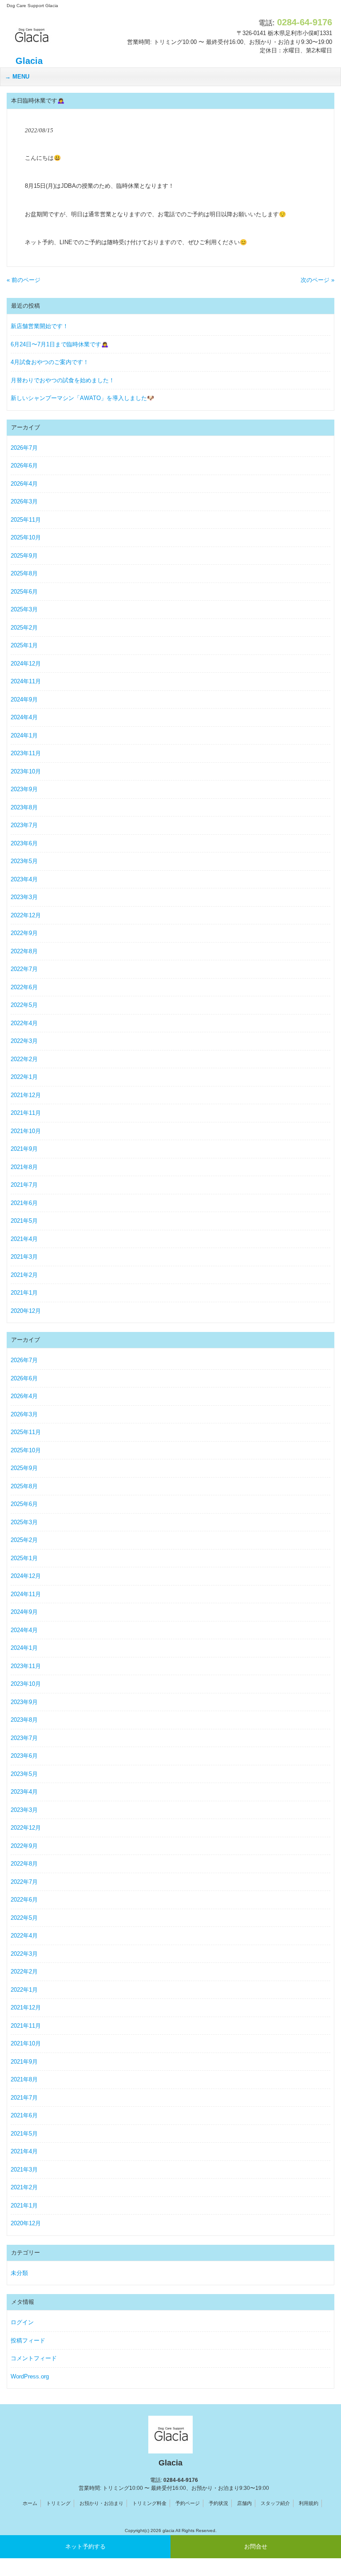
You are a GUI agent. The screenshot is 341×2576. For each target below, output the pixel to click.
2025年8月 (24, 573)
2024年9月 (24, 699)
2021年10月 (26, 1131)
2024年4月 (24, 717)
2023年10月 (26, 771)
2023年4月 (24, 879)
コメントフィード (34, 2358)
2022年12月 (26, 915)
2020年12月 (26, 1311)
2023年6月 (24, 843)
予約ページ (188, 2503)
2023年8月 (24, 807)
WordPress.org (30, 2376)
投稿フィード (28, 2340)
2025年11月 (26, 520)
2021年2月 (24, 1275)
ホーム (30, 2503)
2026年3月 (24, 501)
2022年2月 (24, 1059)
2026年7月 (24, 448)
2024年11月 (26, 681)
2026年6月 (24, 466)
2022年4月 (24, 1023)
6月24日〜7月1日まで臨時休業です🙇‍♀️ (59, 344)
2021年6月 (24, 1203)
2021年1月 (24, 1293)
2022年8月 (24, 951)
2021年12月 (26, 1095)
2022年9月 (24, 933)
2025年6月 (24, 592)
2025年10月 (26, 537)
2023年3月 (24, 897)
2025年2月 (24, 628)
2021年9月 (24, 1149)
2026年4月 (24, 484)
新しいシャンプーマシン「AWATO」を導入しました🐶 (82, 398)
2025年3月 (24, 609)
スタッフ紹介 (275, 2503)
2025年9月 (24, 556)
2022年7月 (24, 969)
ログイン (22, 2322)
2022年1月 (24, 1077)
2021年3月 (24, 1257)
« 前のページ (24, 280)
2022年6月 (24, 987)
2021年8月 (24, 1167)
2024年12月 (26, 664)
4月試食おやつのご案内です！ (50, 362)
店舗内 (244, 2503)
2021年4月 (24, 1239)
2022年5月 (24, 1005)
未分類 (19, 2273)
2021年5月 (24, 1221)
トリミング (58, 2503)
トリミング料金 (149, 2503)
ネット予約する (85, 2546)
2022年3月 (24, 1041)
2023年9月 (24, 789)
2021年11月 (26, 1113)
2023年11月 (26, 753)
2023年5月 (24, 861)
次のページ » (317, 280)
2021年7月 (24, 1185)
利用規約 (309, 2503)
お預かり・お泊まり (101, 2503)
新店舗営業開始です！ (40, 326)
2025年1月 (24, 645)
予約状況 (218, 2503)
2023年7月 (24, 825)
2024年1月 (24, 735)
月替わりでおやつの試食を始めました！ (63, 380)
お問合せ (256, 2546)
